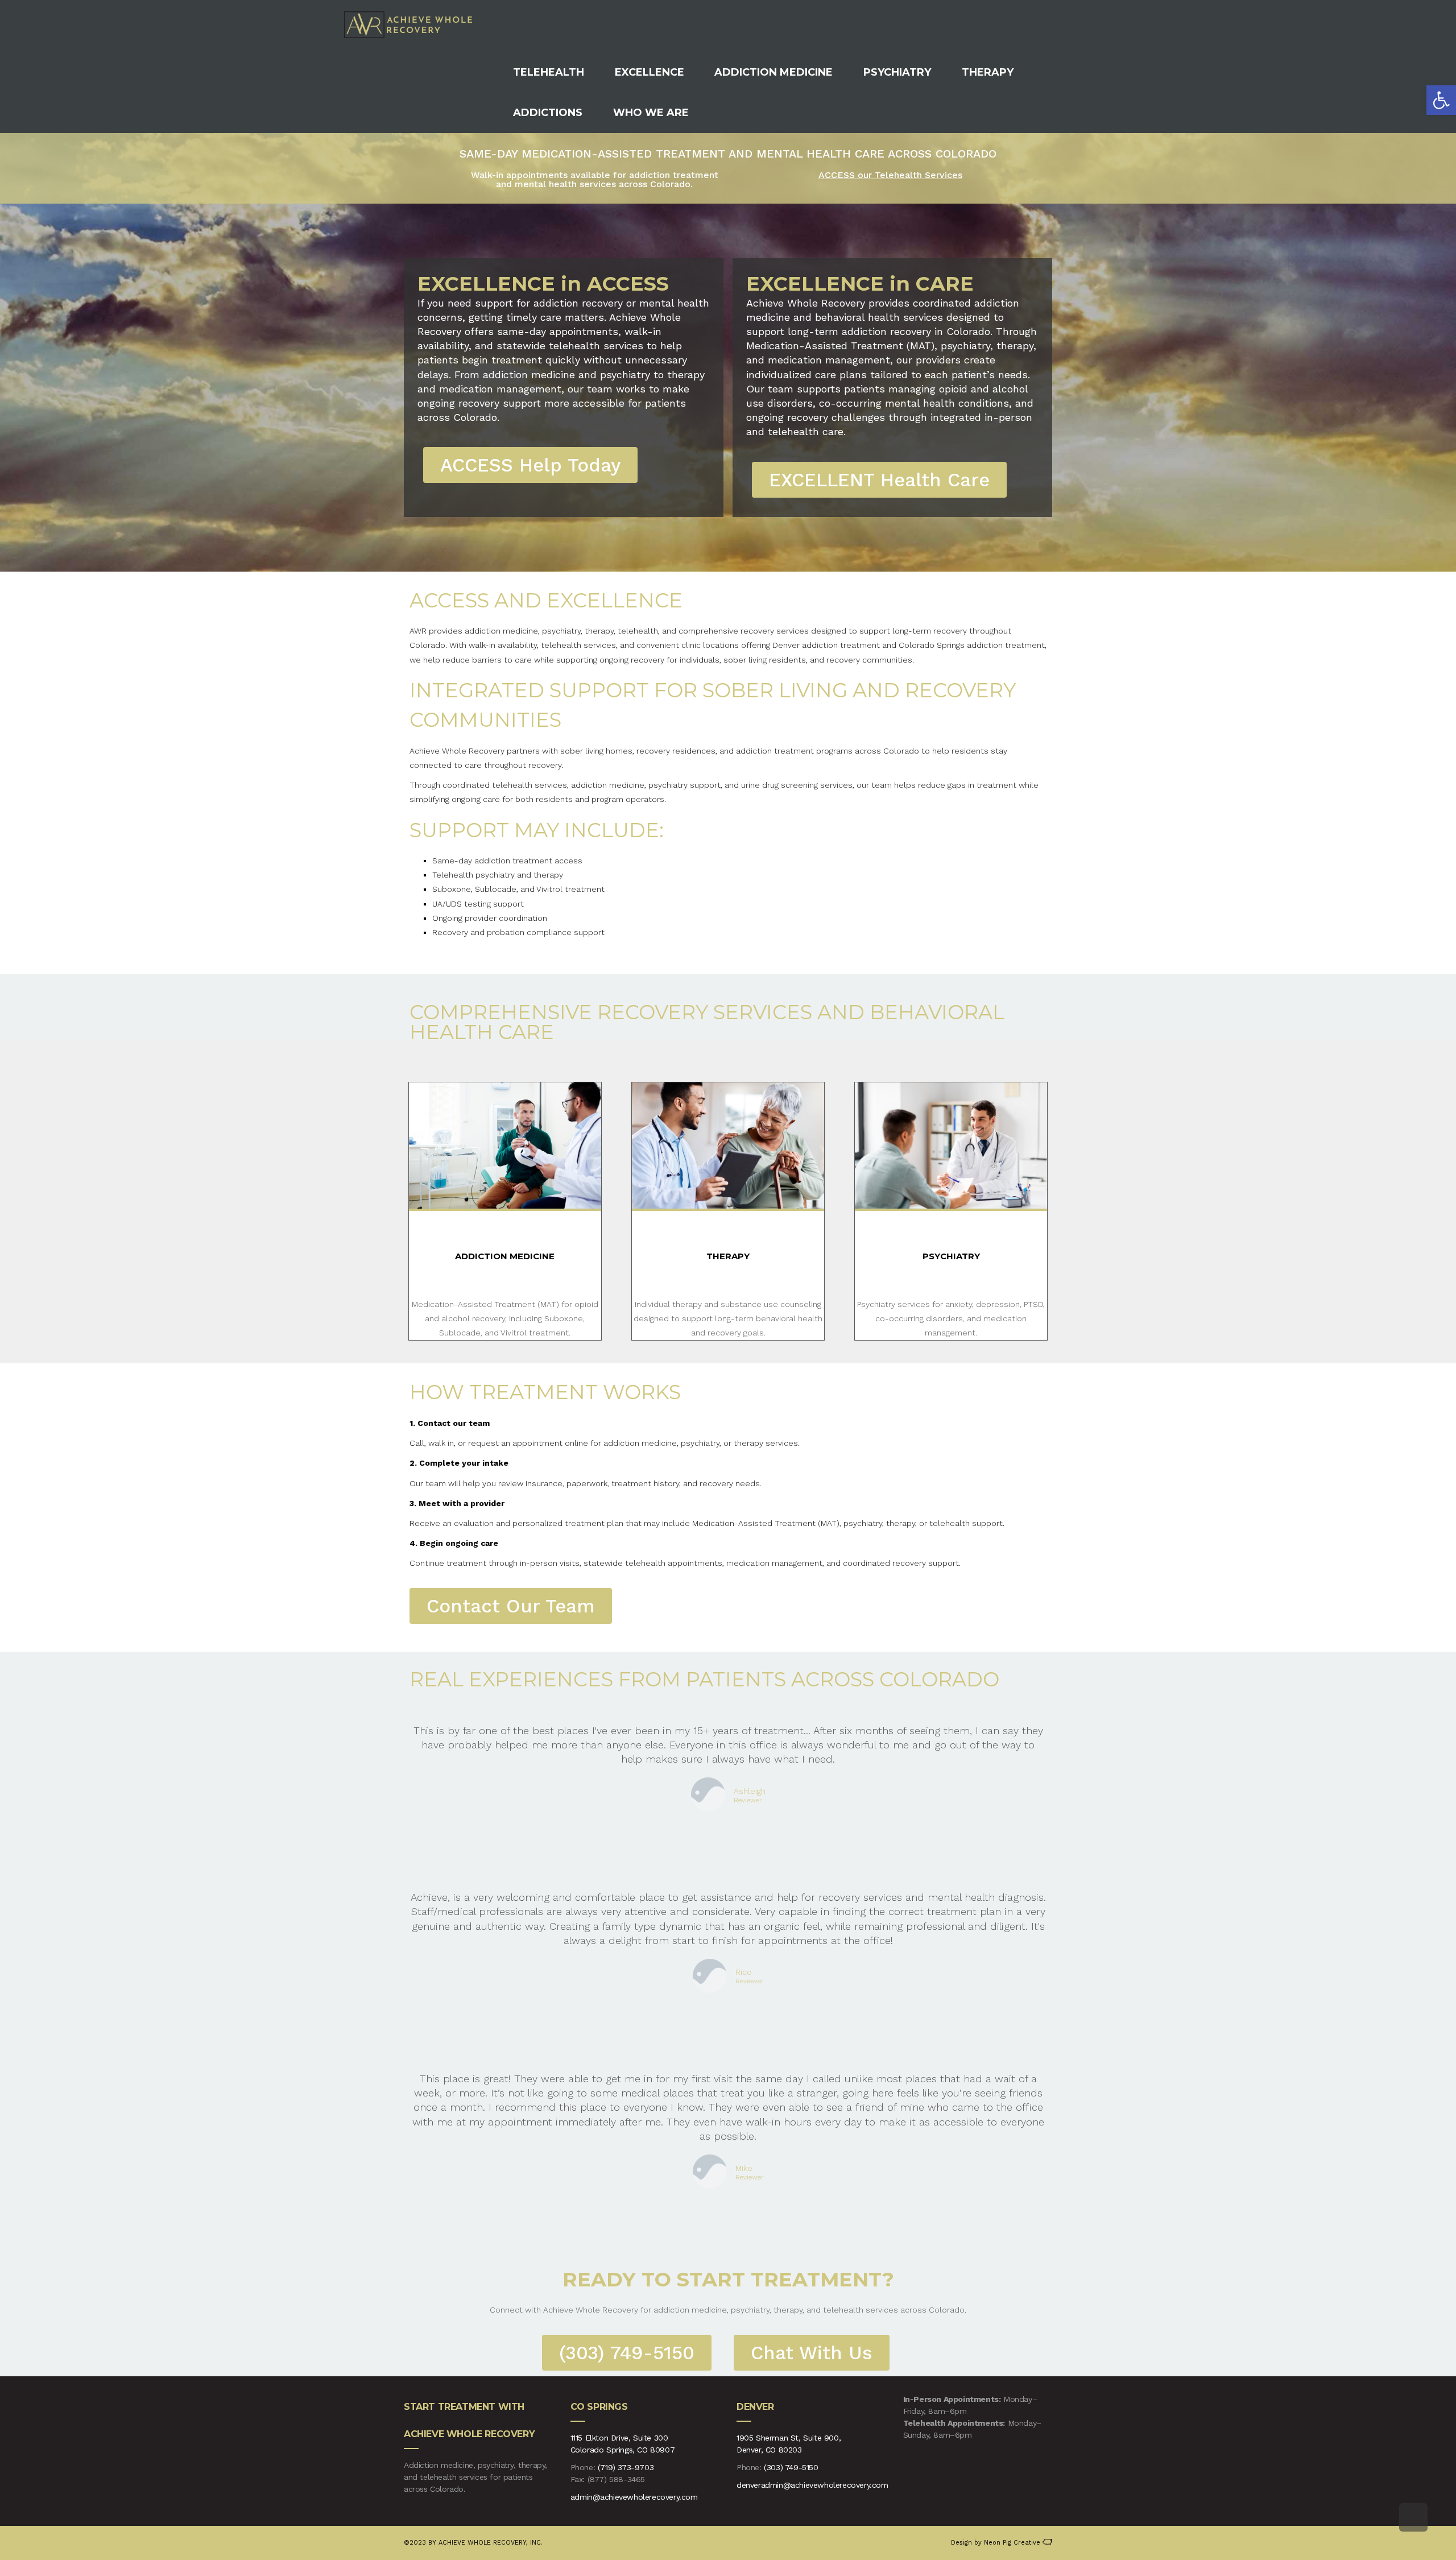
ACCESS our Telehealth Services (890, 175)
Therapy (728, 1256)
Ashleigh (750, 1791)
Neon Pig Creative (1013, 2543)
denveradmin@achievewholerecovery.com (812, 2485)
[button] (1441, 100)
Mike (744, 2168)
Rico (744, 1972)
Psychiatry (951, 1256)
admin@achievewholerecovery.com (634, 2497)
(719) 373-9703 (626, 2467)
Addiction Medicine (505, 1256)
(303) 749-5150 (791, 2467)
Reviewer (748, 1801)
